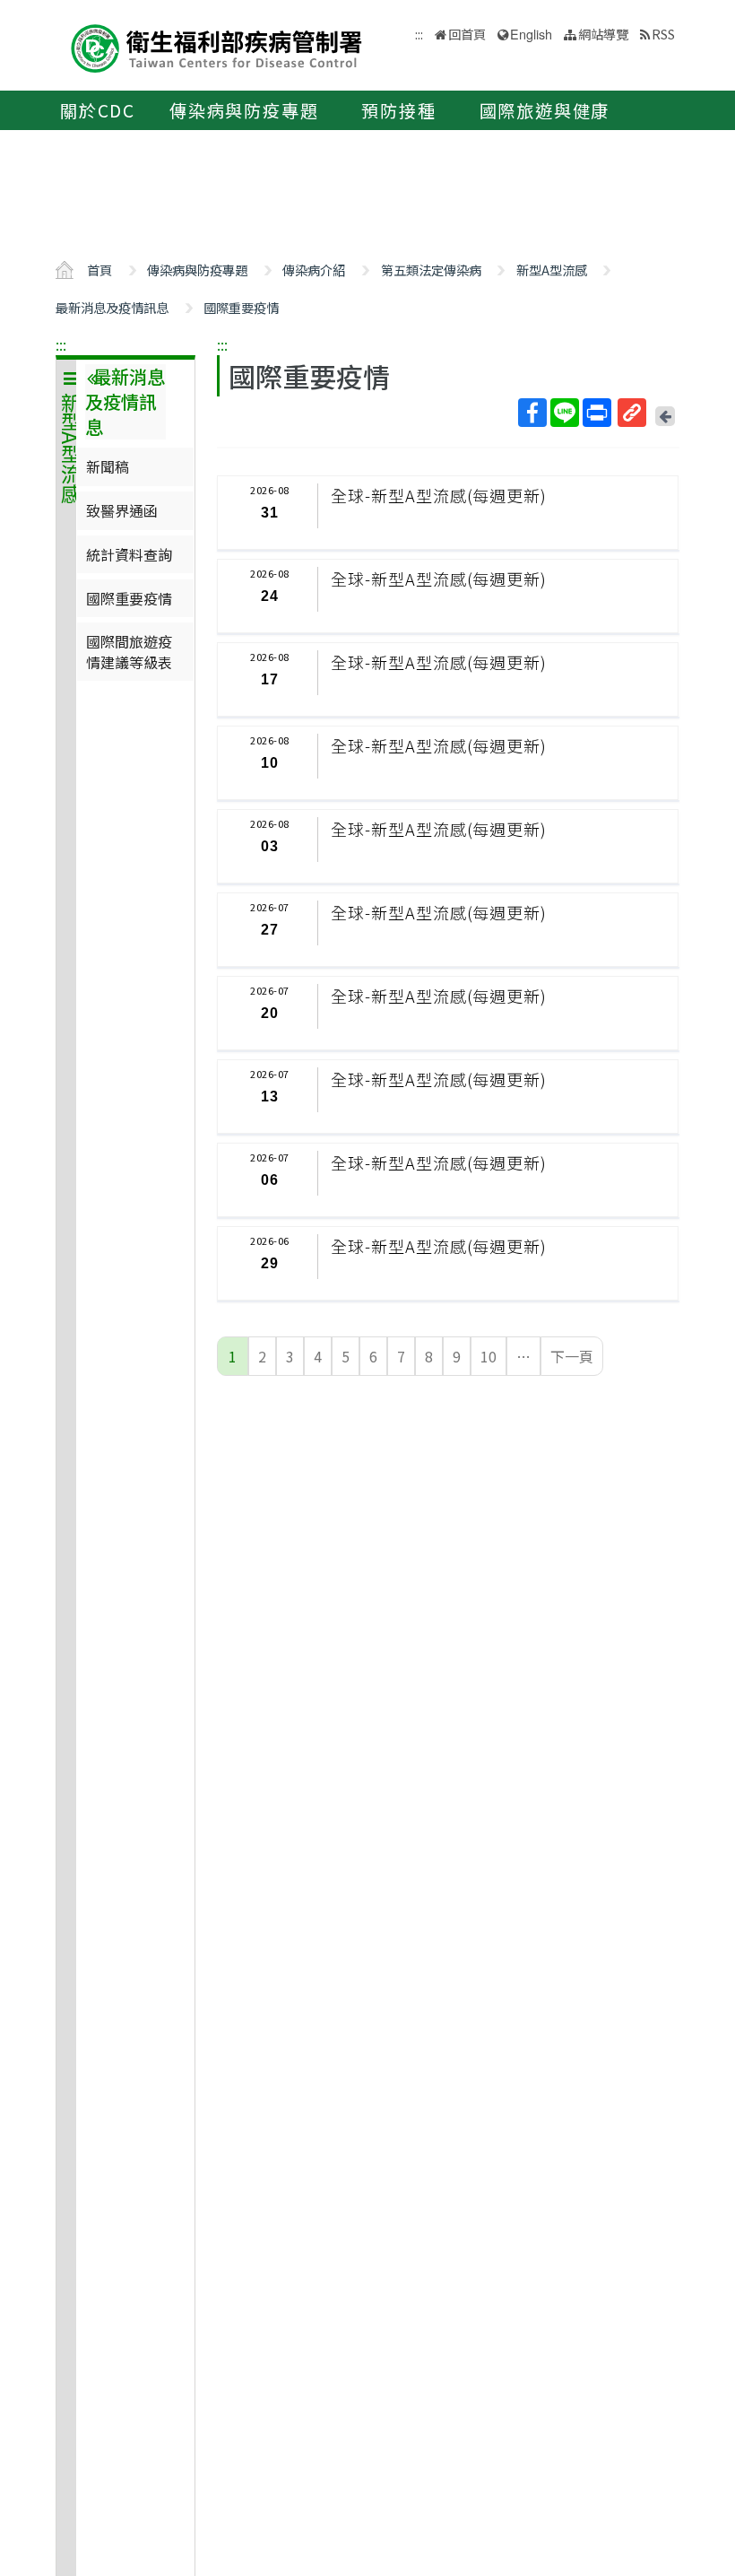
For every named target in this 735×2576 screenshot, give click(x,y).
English (531, 34)
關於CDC (98, 110)
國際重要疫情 (241, 307)
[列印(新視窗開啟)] (597, 413)
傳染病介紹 (314, 270)
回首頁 (467, 34)
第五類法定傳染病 (431, 270)
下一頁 (572, 1356)
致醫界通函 (122, 510)
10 (489, 1356)
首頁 (99, 270)
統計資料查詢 (129, 554)
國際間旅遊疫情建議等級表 (129, 651)
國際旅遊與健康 (545, 110)
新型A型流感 (552, 270)
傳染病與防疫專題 (244, 110)
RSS (663, 34)
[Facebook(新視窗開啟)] (532, 413)
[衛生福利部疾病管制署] (217, 46)
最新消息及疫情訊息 (112, 307)
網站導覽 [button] (603, 34)
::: (61, 344)
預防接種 (398, 110)
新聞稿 (108, 466)
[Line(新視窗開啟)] (565, 413)
